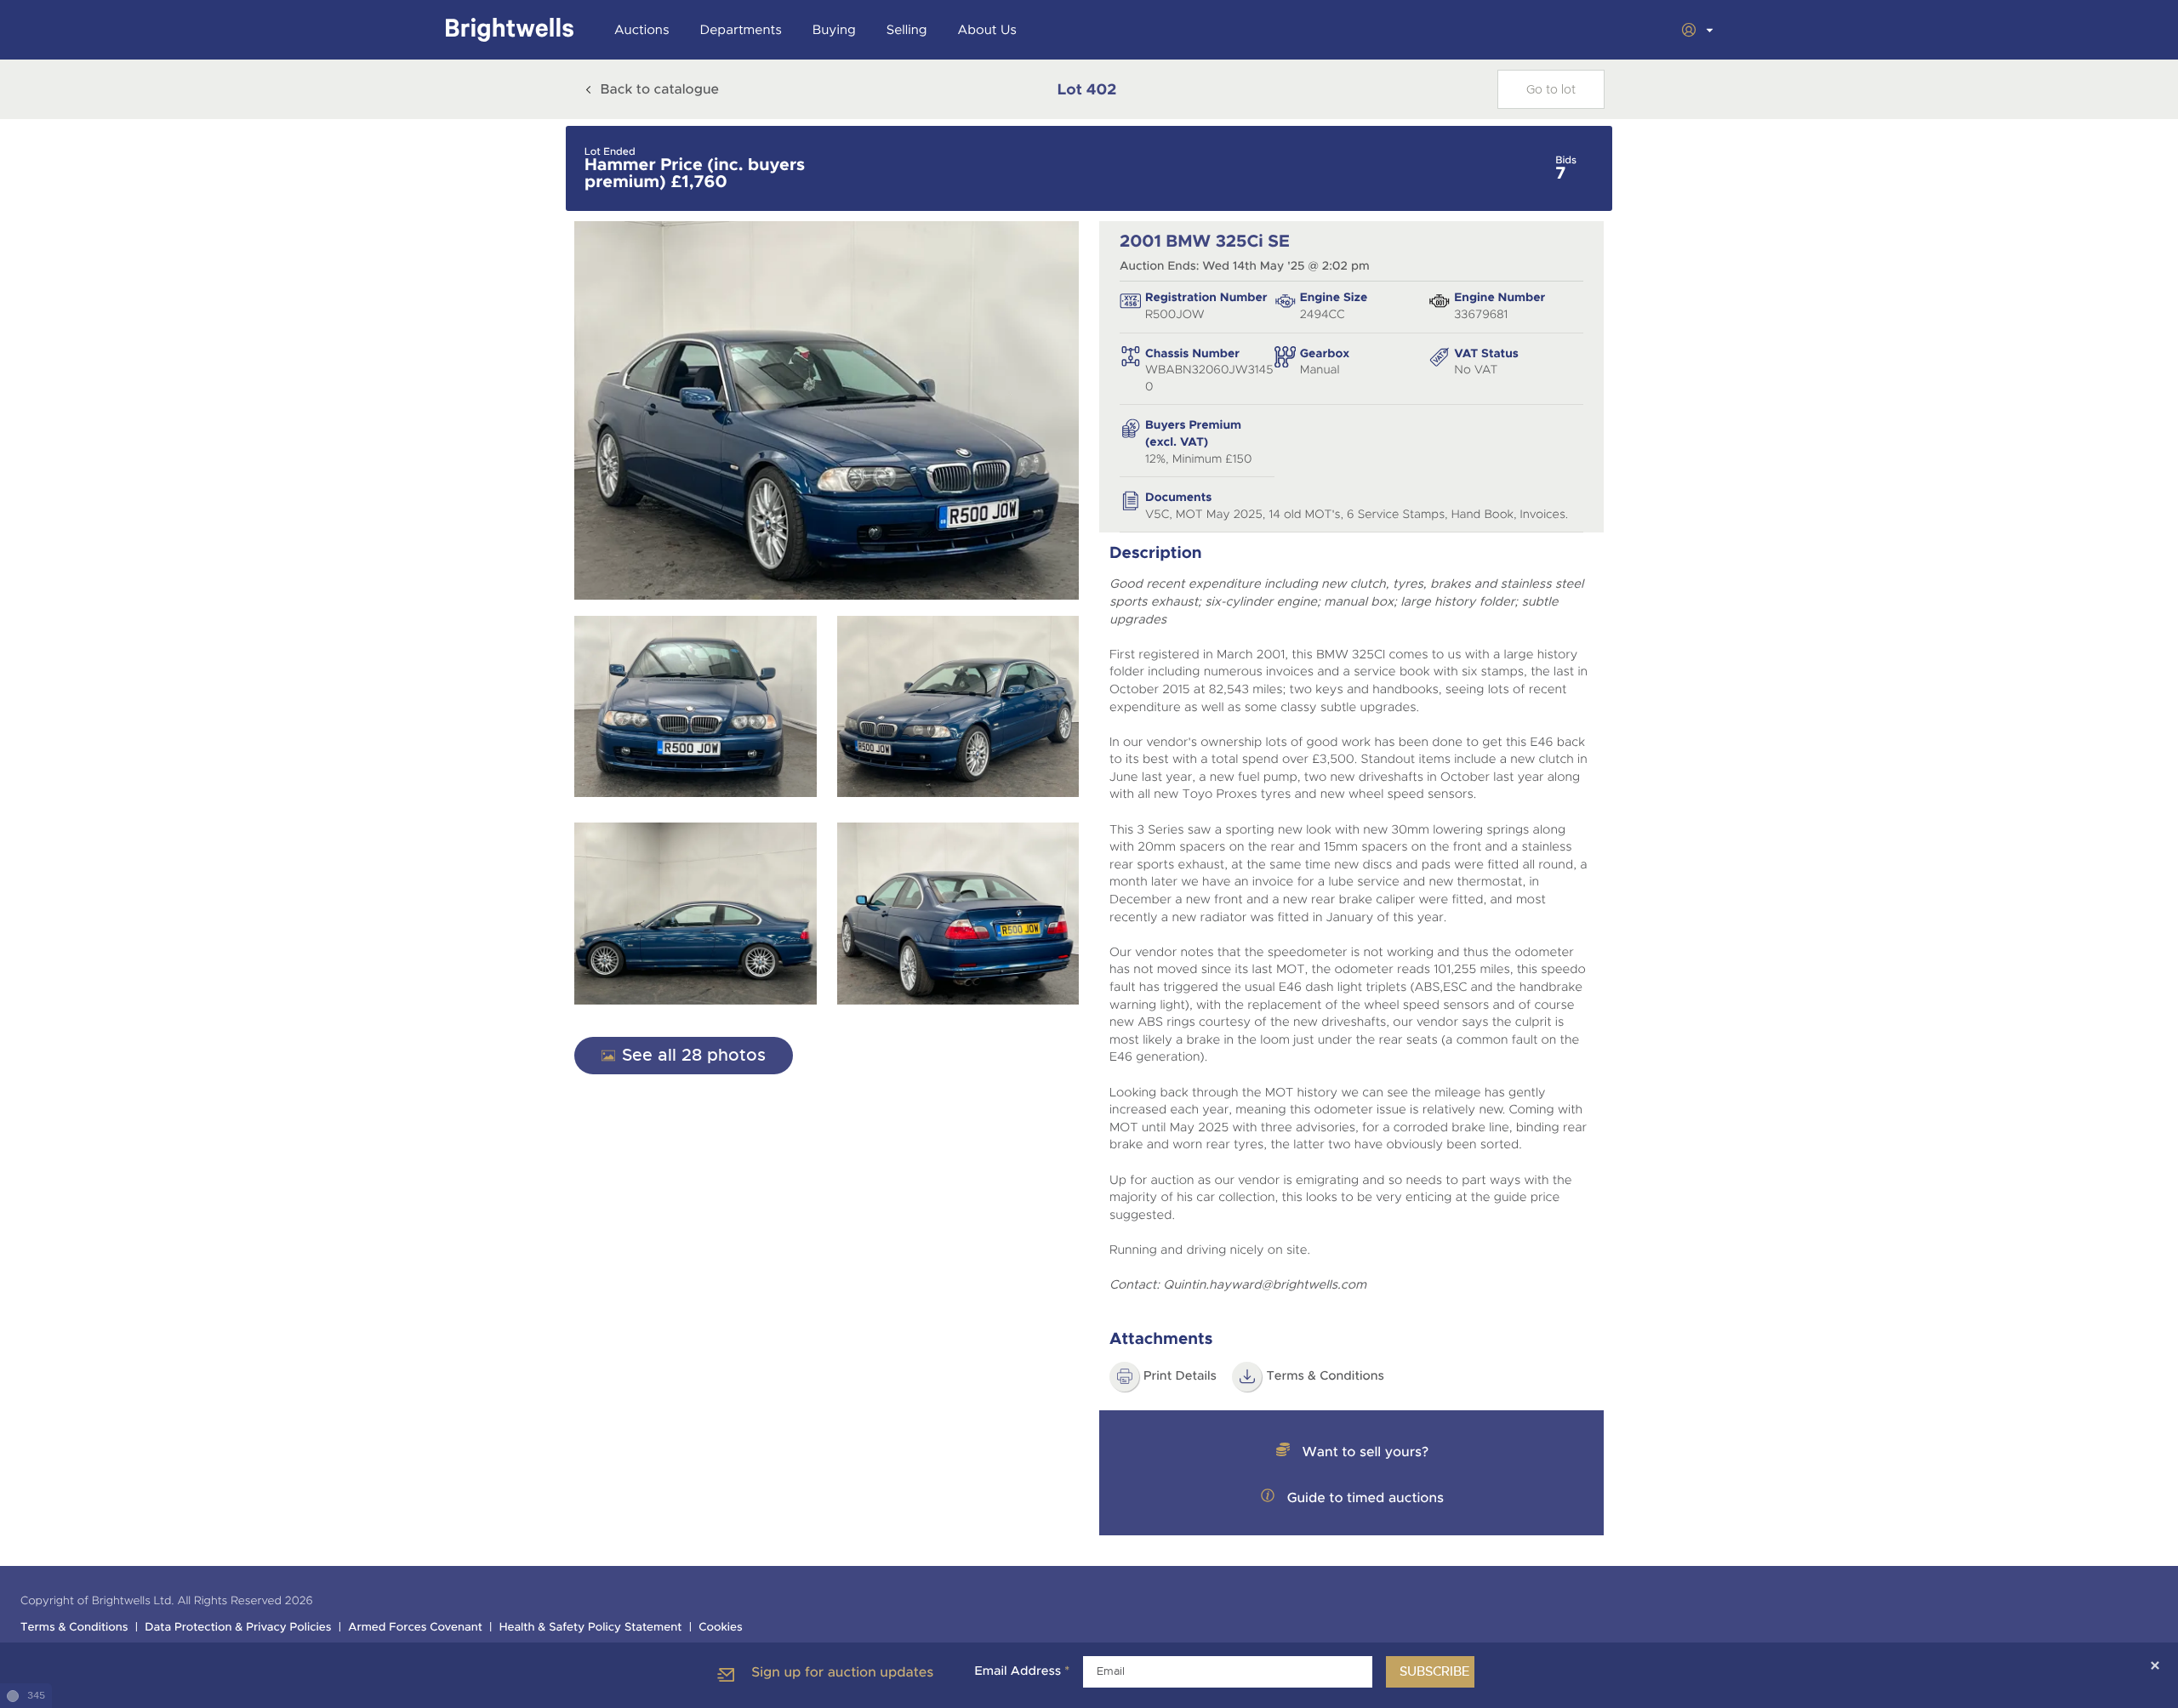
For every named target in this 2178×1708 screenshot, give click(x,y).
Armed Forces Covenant (415, 1628)
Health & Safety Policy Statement (591, 1628)
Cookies (721, 1628)
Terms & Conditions (1325, 1376)
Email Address (1022, 1671)
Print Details (1180, 1376)
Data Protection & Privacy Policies (238, 1628)
